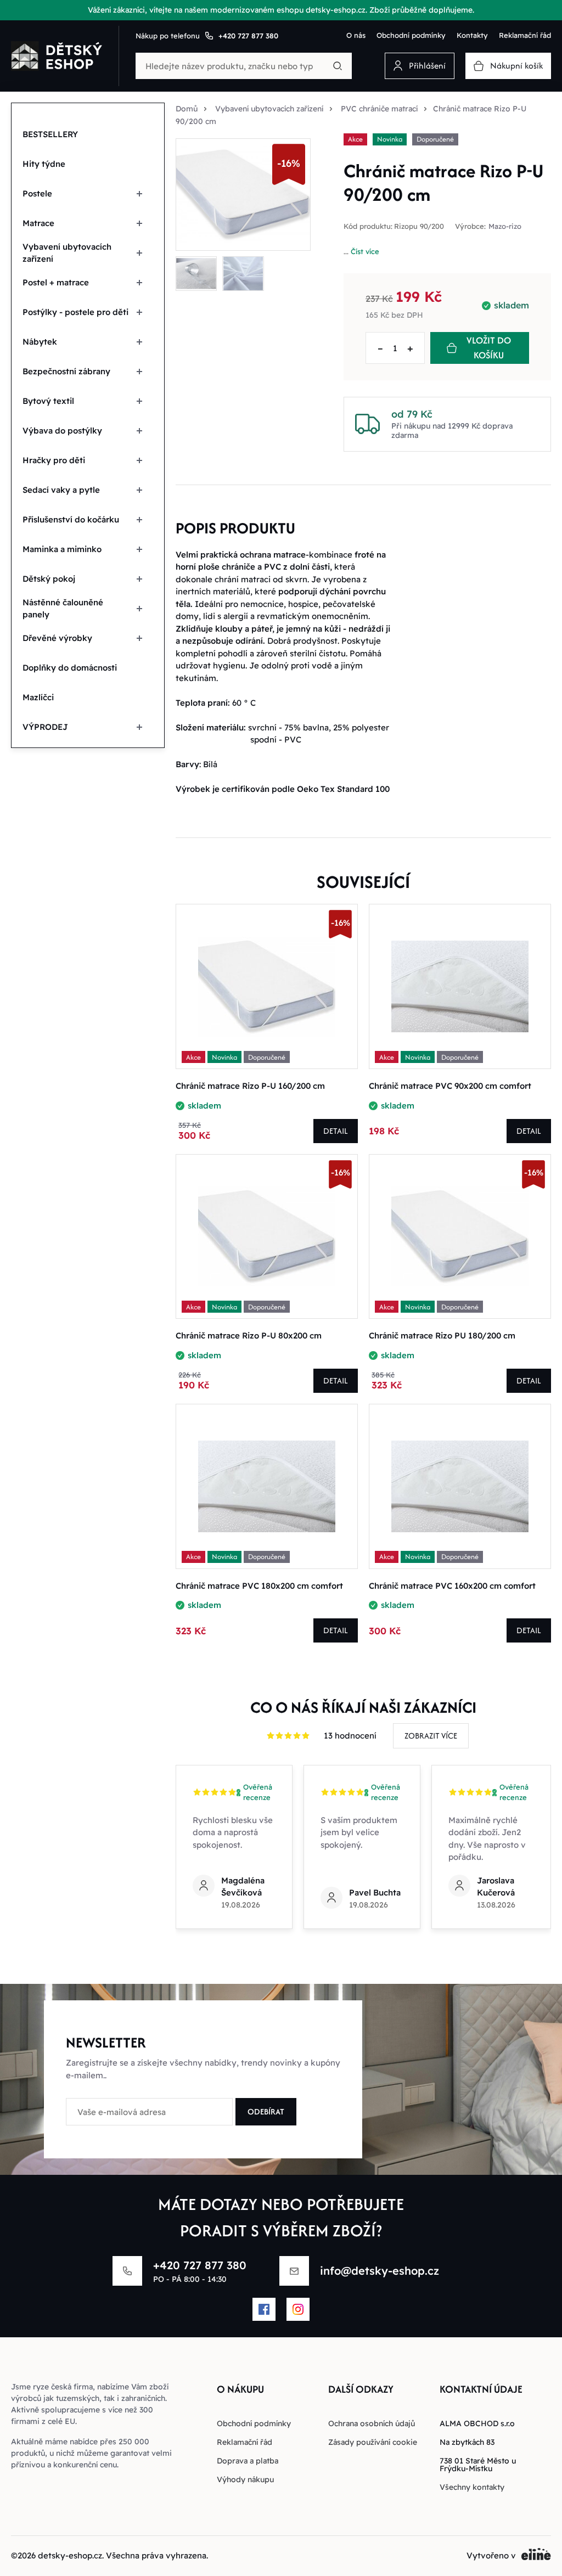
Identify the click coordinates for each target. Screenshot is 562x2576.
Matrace (38, 223)
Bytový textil (48, 401)
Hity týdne (44, 164)
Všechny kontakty (472, 2487)
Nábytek (40, 342)
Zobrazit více (431, 1736)
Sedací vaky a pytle (61, 490)
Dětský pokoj (49, 579)
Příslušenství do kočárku (71, 519)
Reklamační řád (525, 35)
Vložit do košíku (489, 348)
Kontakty (472, 35)
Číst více (365, 251)
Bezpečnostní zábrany (66, 371)
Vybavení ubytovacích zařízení (67, 253)
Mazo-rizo (505, 226)
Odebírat (266, 2111)
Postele (37, 193)
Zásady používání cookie (373, 2442)
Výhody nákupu (245, 2479)
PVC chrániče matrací (379, 109)
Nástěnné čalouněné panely (63, 609)
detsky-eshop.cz (70, 2555)
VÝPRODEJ (45, 727)
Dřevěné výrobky (57, 638)
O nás (356, 35)
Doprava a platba (248, 2461)
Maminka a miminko (62, 549)
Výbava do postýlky (62, 431)
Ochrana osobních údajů (372, 2423)
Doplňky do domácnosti (70, 668)
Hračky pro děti (54, 460)
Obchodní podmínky (411, 35)
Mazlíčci (38, 697)
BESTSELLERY (50, 134)
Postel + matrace (56, 282)
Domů (187, 109)
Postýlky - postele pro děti (75, 312)
